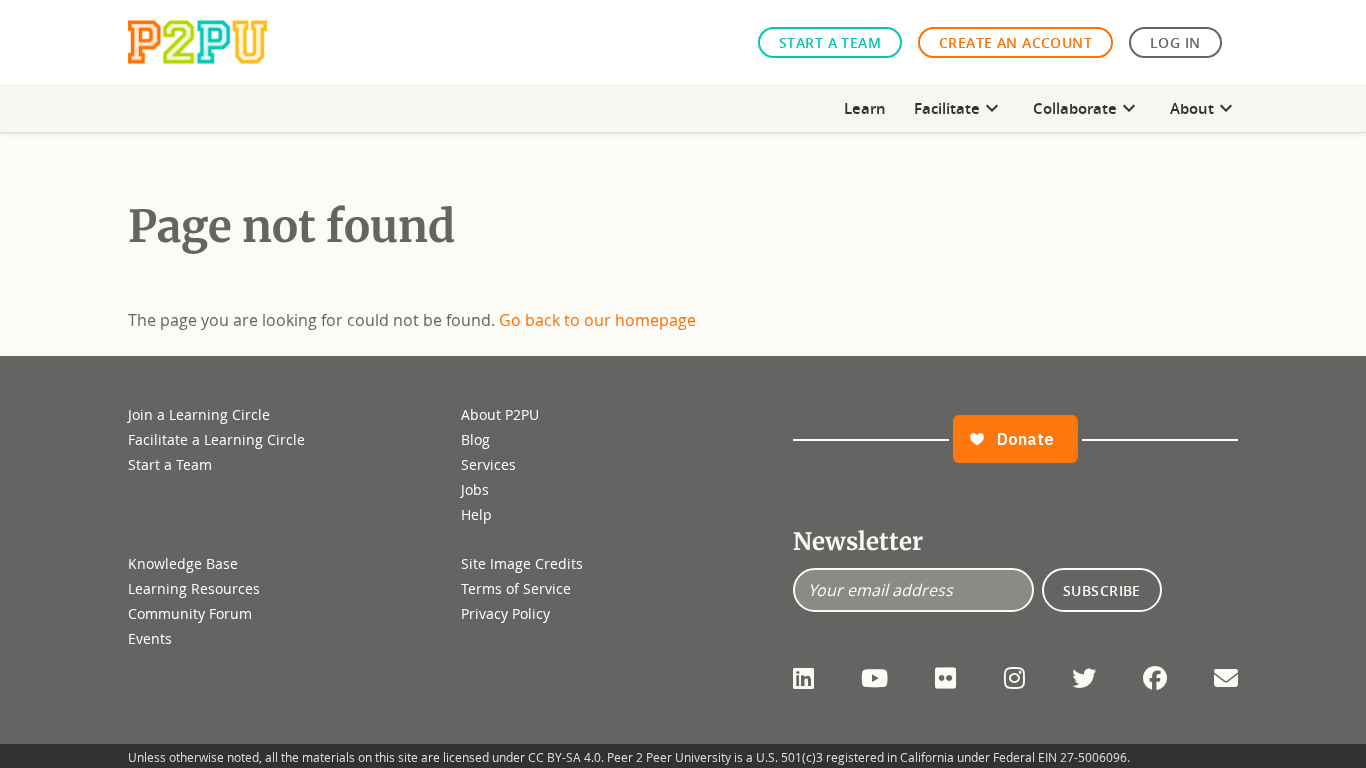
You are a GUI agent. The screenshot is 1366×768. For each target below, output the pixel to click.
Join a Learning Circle (199, 414)
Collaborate (1087, 108)
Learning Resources (194, 588)
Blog (475, 439)
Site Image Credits (522, 563)
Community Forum (190, 613)
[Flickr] (945, 678)
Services (488, 464)
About (1204, 108)
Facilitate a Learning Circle (216, 439)
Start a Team (830, 42)
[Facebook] (1155, 678)
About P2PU (500, 414)
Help (476, 514)
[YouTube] (874, 678)
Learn (865, 108)
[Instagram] (1014, 678)
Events (150, 638)
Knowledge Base (183, 563)
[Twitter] (1084, 678)
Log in (1175, 42)
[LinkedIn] (803, 678)
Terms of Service (516, 588)
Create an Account (1015, 42)
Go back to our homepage (597, 320)
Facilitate (959, 108)
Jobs (475, 489)
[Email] (1226, 678)
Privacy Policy (505, 613)
